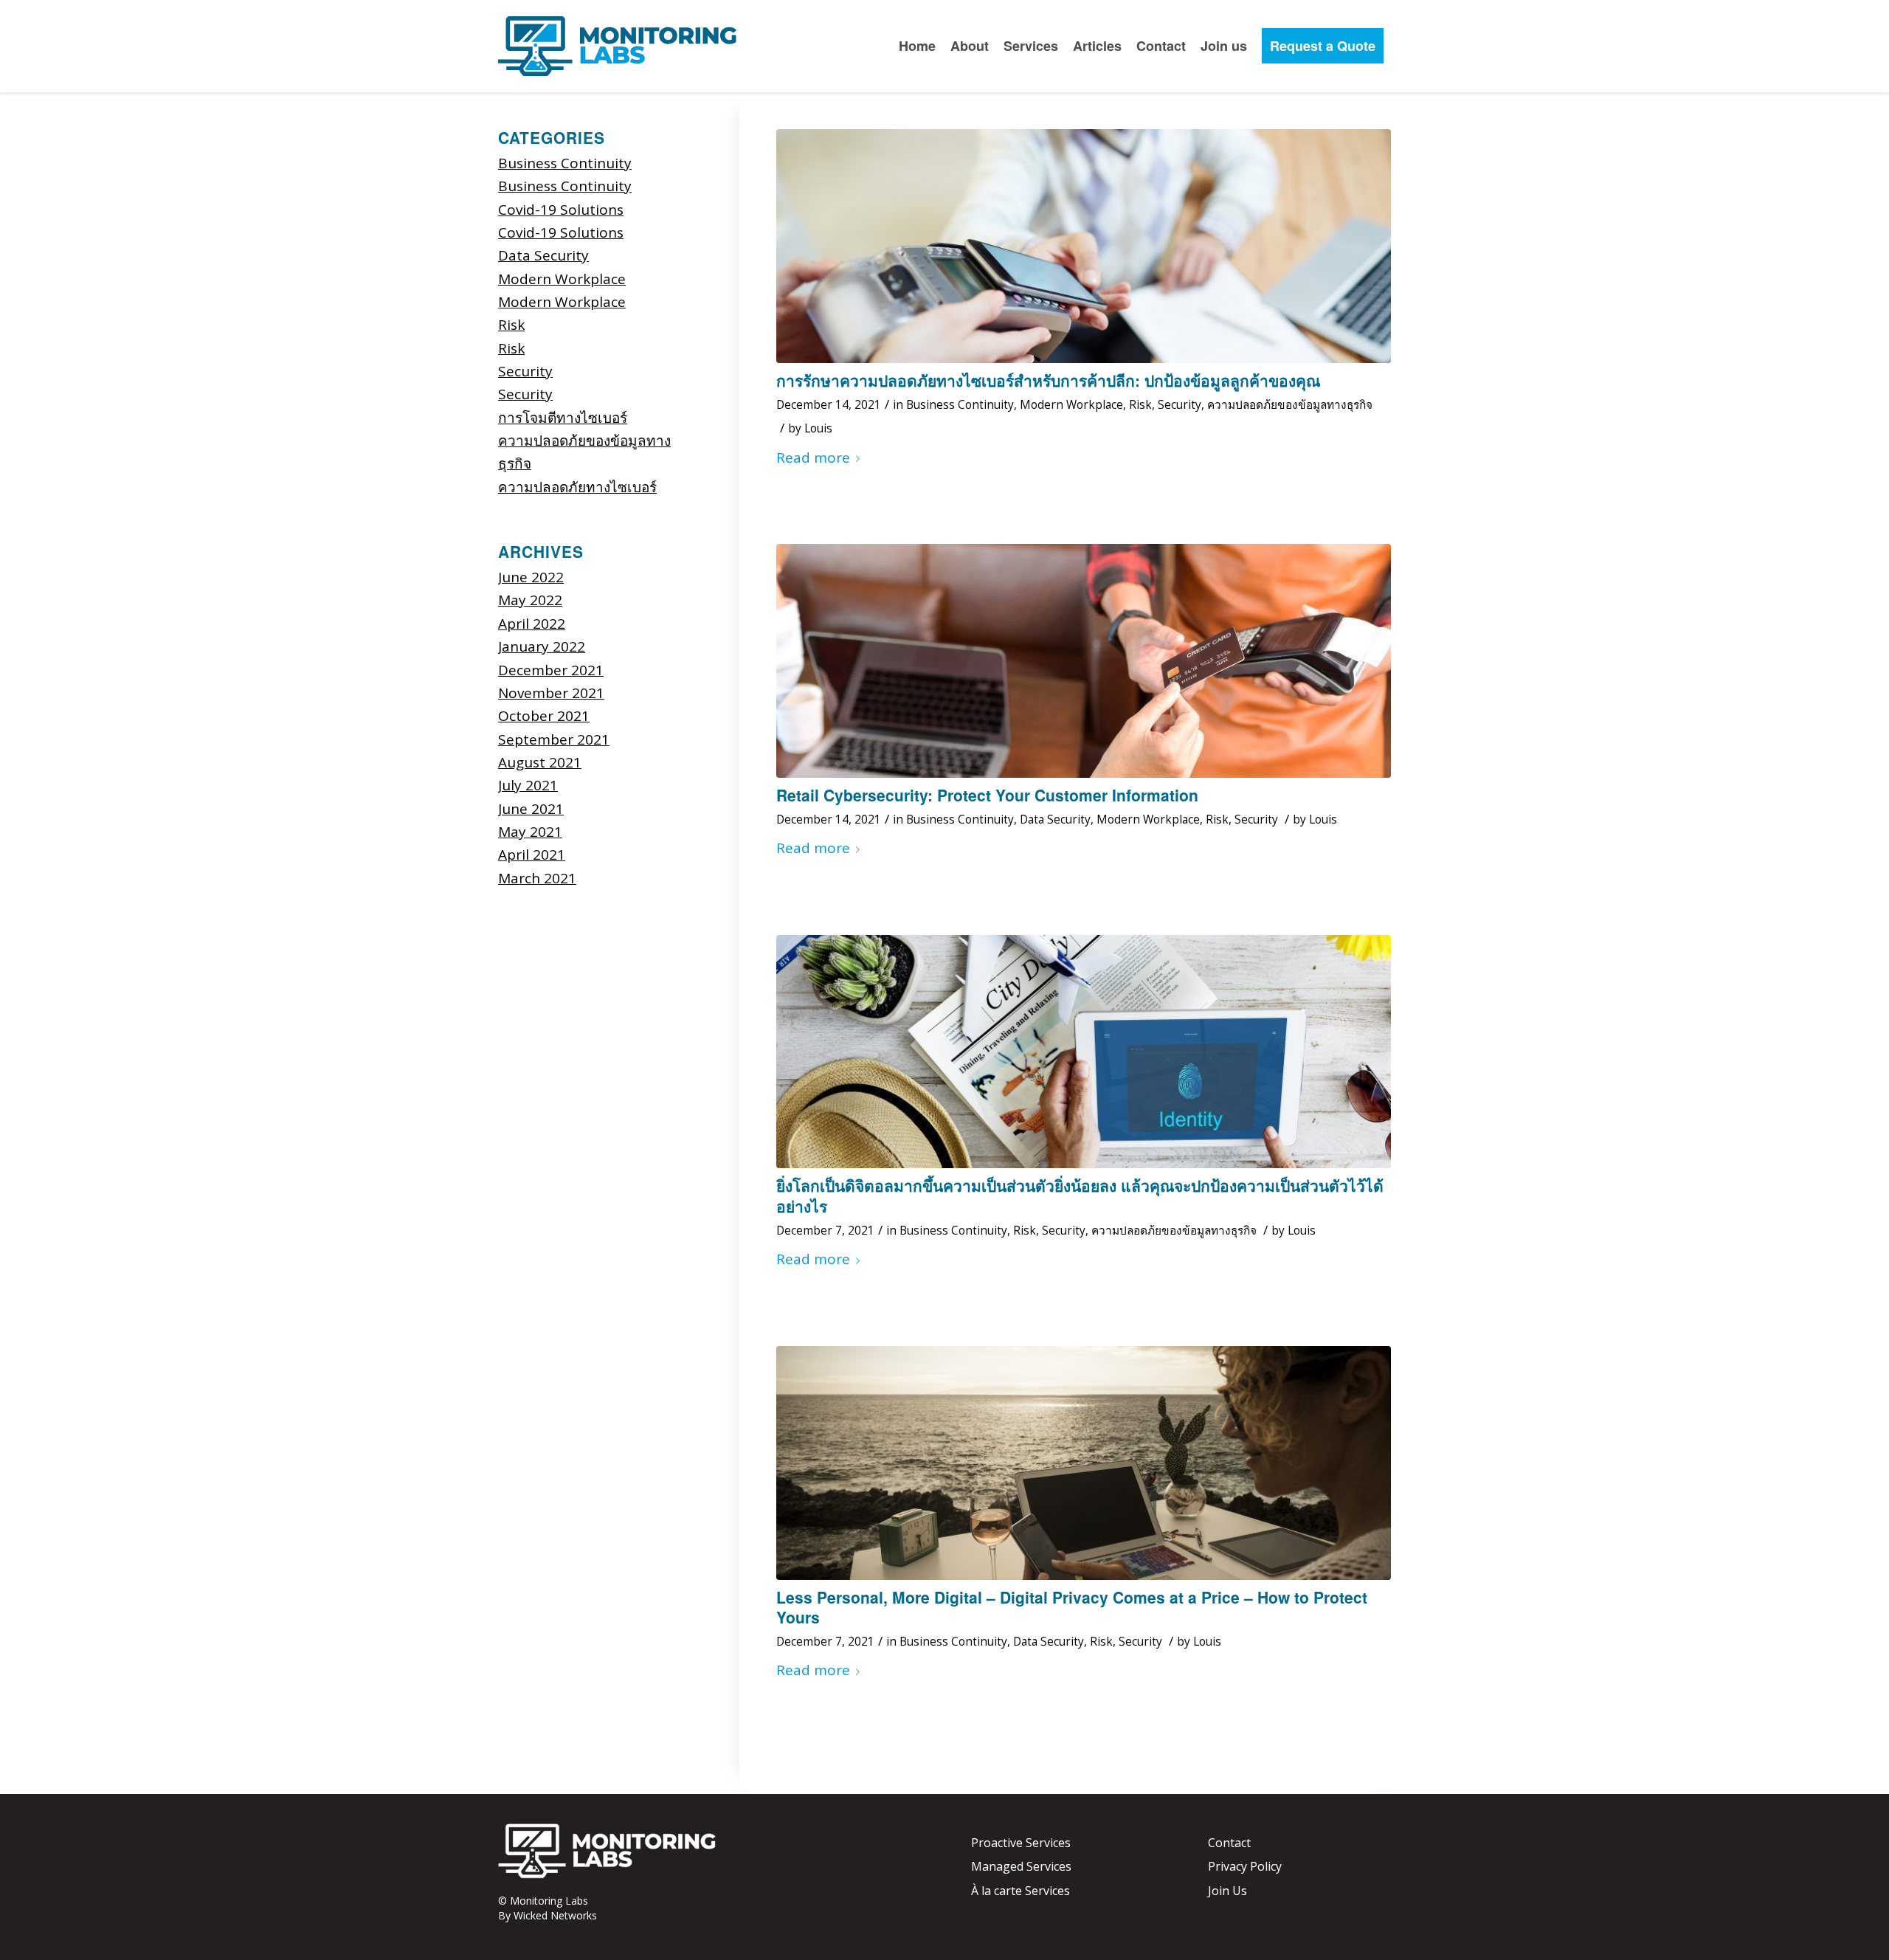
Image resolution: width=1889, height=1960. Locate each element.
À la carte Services (1021, 1891)
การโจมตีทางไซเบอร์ (563, 418)
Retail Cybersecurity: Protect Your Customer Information (987, 795)
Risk (1140, 405)
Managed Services (1021, 1866)
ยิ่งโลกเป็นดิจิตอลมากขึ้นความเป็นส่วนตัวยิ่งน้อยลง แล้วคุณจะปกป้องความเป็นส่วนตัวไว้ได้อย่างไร (1080, 1195)
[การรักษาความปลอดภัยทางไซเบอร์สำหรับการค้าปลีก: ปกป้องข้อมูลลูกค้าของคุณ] (1084, 246)
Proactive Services (1021, 1843)
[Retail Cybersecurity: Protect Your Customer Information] (1084, 661)
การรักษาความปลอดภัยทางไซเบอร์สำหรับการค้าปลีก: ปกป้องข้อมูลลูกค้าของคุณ (1048, 380)
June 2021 (531, 809)
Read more (813, 458)
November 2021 (551, 693)
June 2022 (531, 577)
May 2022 (530, 600)
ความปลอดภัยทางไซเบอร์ (577, 487)
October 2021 (544, 716)
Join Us (1227, 1891)
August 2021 (540, 762)
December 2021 (551, 670)
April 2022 (532, 624)
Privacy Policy (1245, 1866)
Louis (818, 428)
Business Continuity (960, 405)
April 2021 (532, 855)
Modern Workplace (1071, 405)
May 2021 (530, 832)
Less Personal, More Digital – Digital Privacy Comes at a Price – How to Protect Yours (1072, 1607)
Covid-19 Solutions (561, 210)
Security (1180, 405)
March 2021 (537, 878)
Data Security (1055, 819)
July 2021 (528, 785)
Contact (1229, 1843)
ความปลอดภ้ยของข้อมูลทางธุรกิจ (1290, 405)
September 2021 (554, 739)
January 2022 (542, 646)
